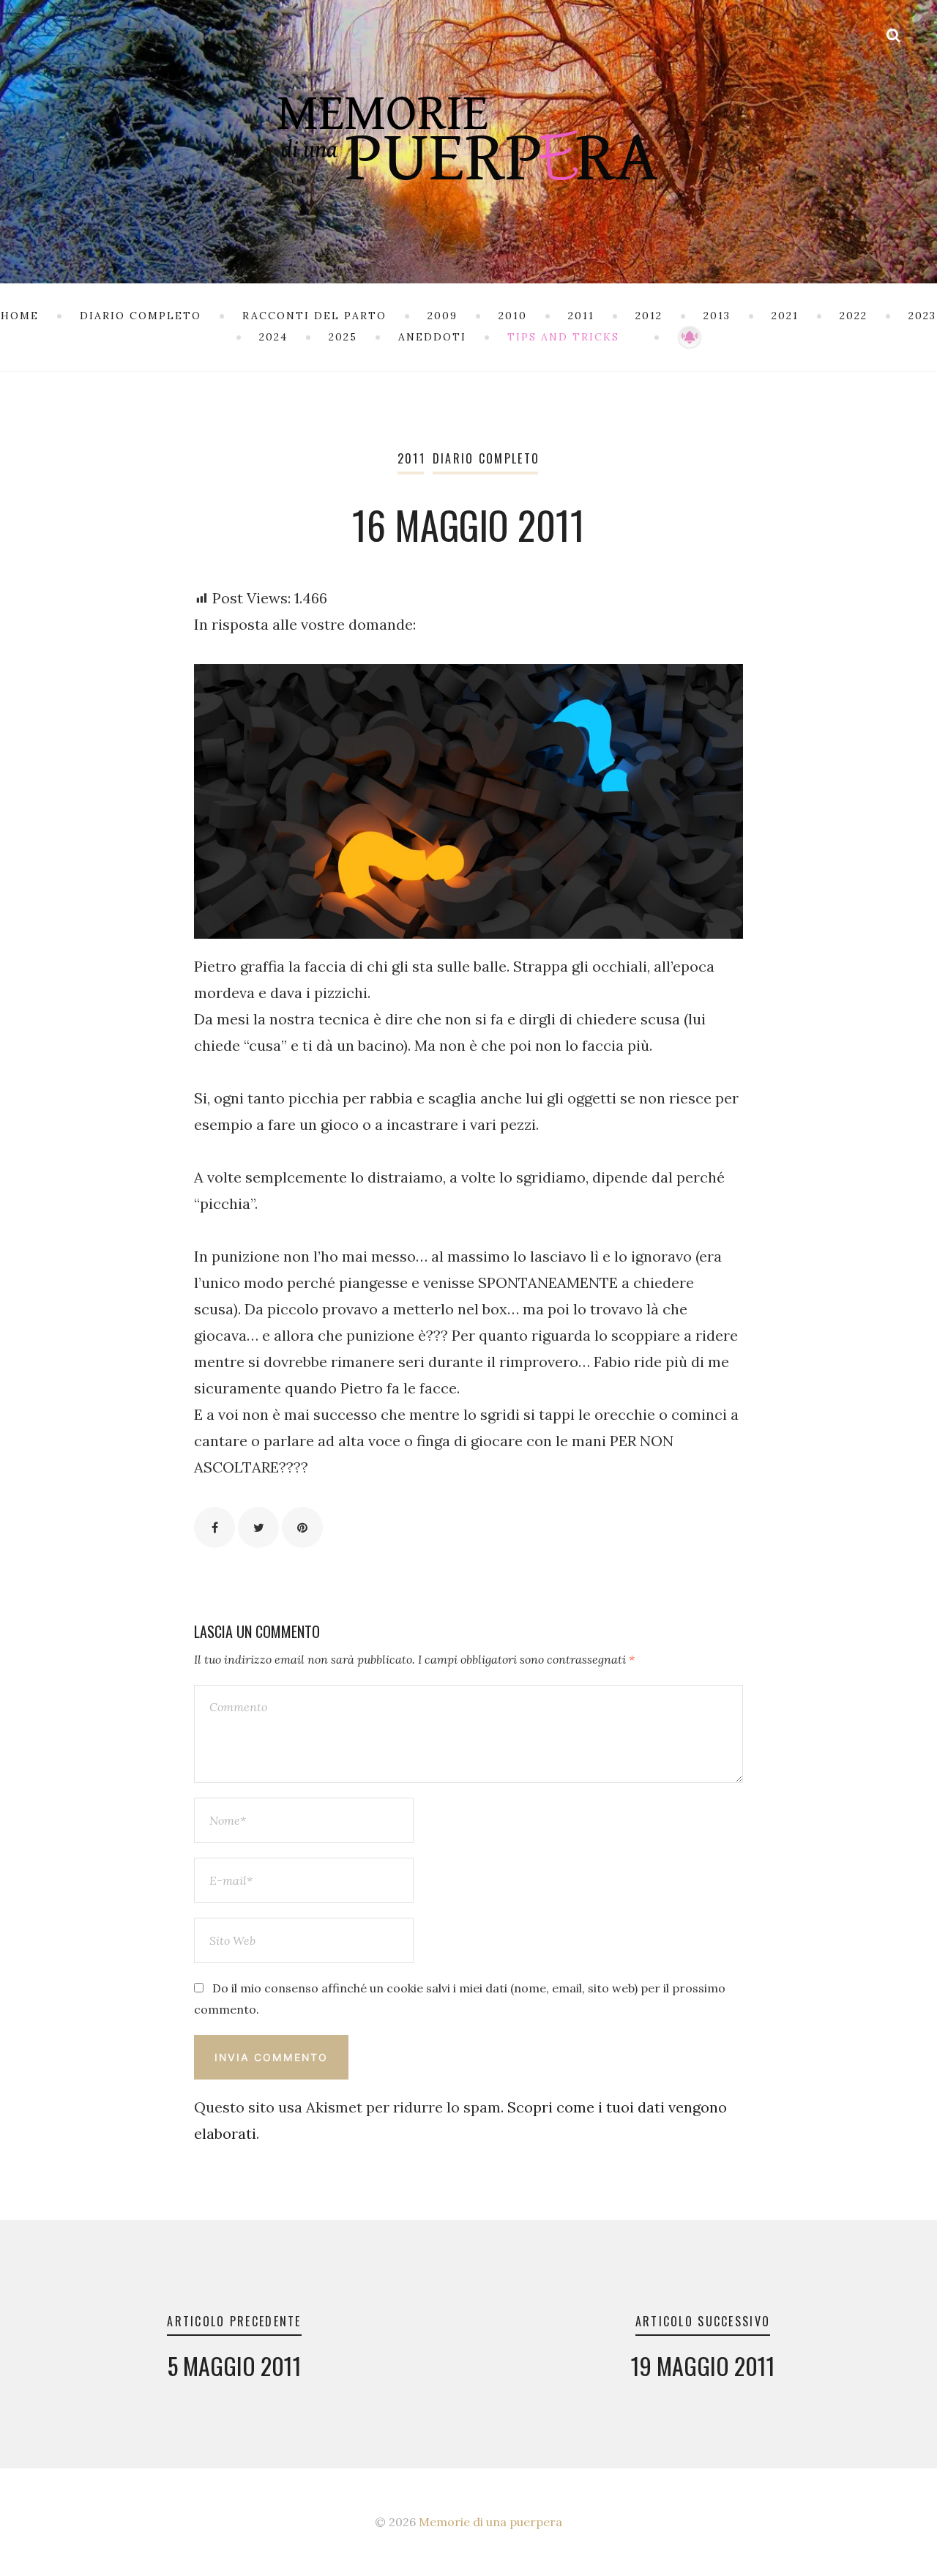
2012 (649, 316)
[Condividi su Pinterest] (302, 1527)
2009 (443, 316)
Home (20, 316)
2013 (717, 316)
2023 (922, 316)
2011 (581, 316)
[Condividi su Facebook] (214, 1527)
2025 (343, 337)
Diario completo (141, 316)
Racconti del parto (314, 316)
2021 (785, 316)
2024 (273, 337)
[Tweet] (258, 1527)
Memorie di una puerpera (490, 2522)
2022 (854, 316)
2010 (513, 316)
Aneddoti (432, 337)
